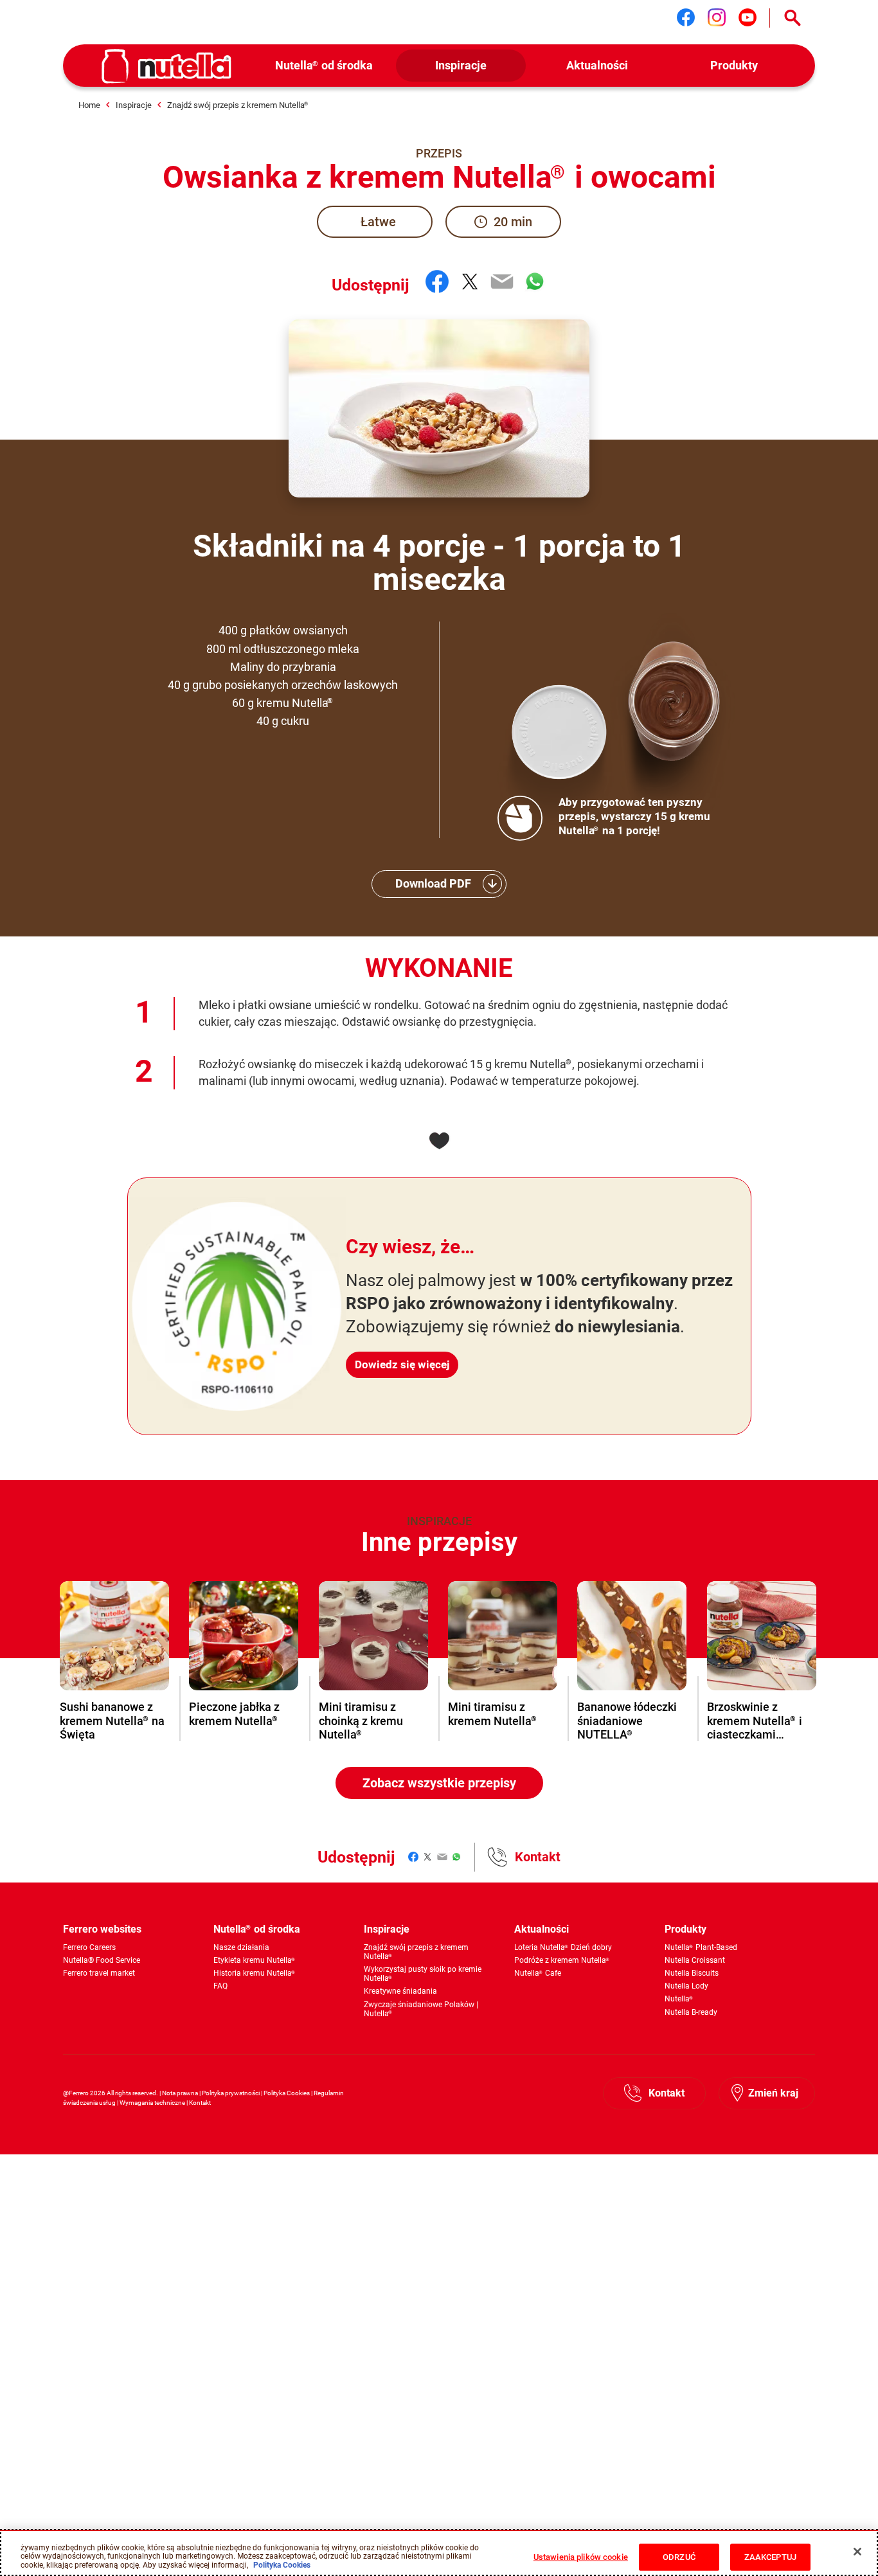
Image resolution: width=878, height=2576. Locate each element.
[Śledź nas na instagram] (717, 17)
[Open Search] (793, 18)
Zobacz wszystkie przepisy (439, 1783)
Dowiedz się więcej (402, 1364)
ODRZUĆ (679, 2557)
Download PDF (433, 883)
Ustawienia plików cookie (581, 2557)
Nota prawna (180, 2093)
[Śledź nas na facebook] (686, 17)
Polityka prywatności (231, 2093)
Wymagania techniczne (152, 2103)
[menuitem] (324, 66)
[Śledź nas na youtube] (748, 17)
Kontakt (538, 1857)
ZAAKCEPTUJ (770, 2557)
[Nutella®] (166, 66)
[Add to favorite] (439, 1141)
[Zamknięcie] (857, 2552)
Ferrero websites (102, 1929)
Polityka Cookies (287, 2093)
